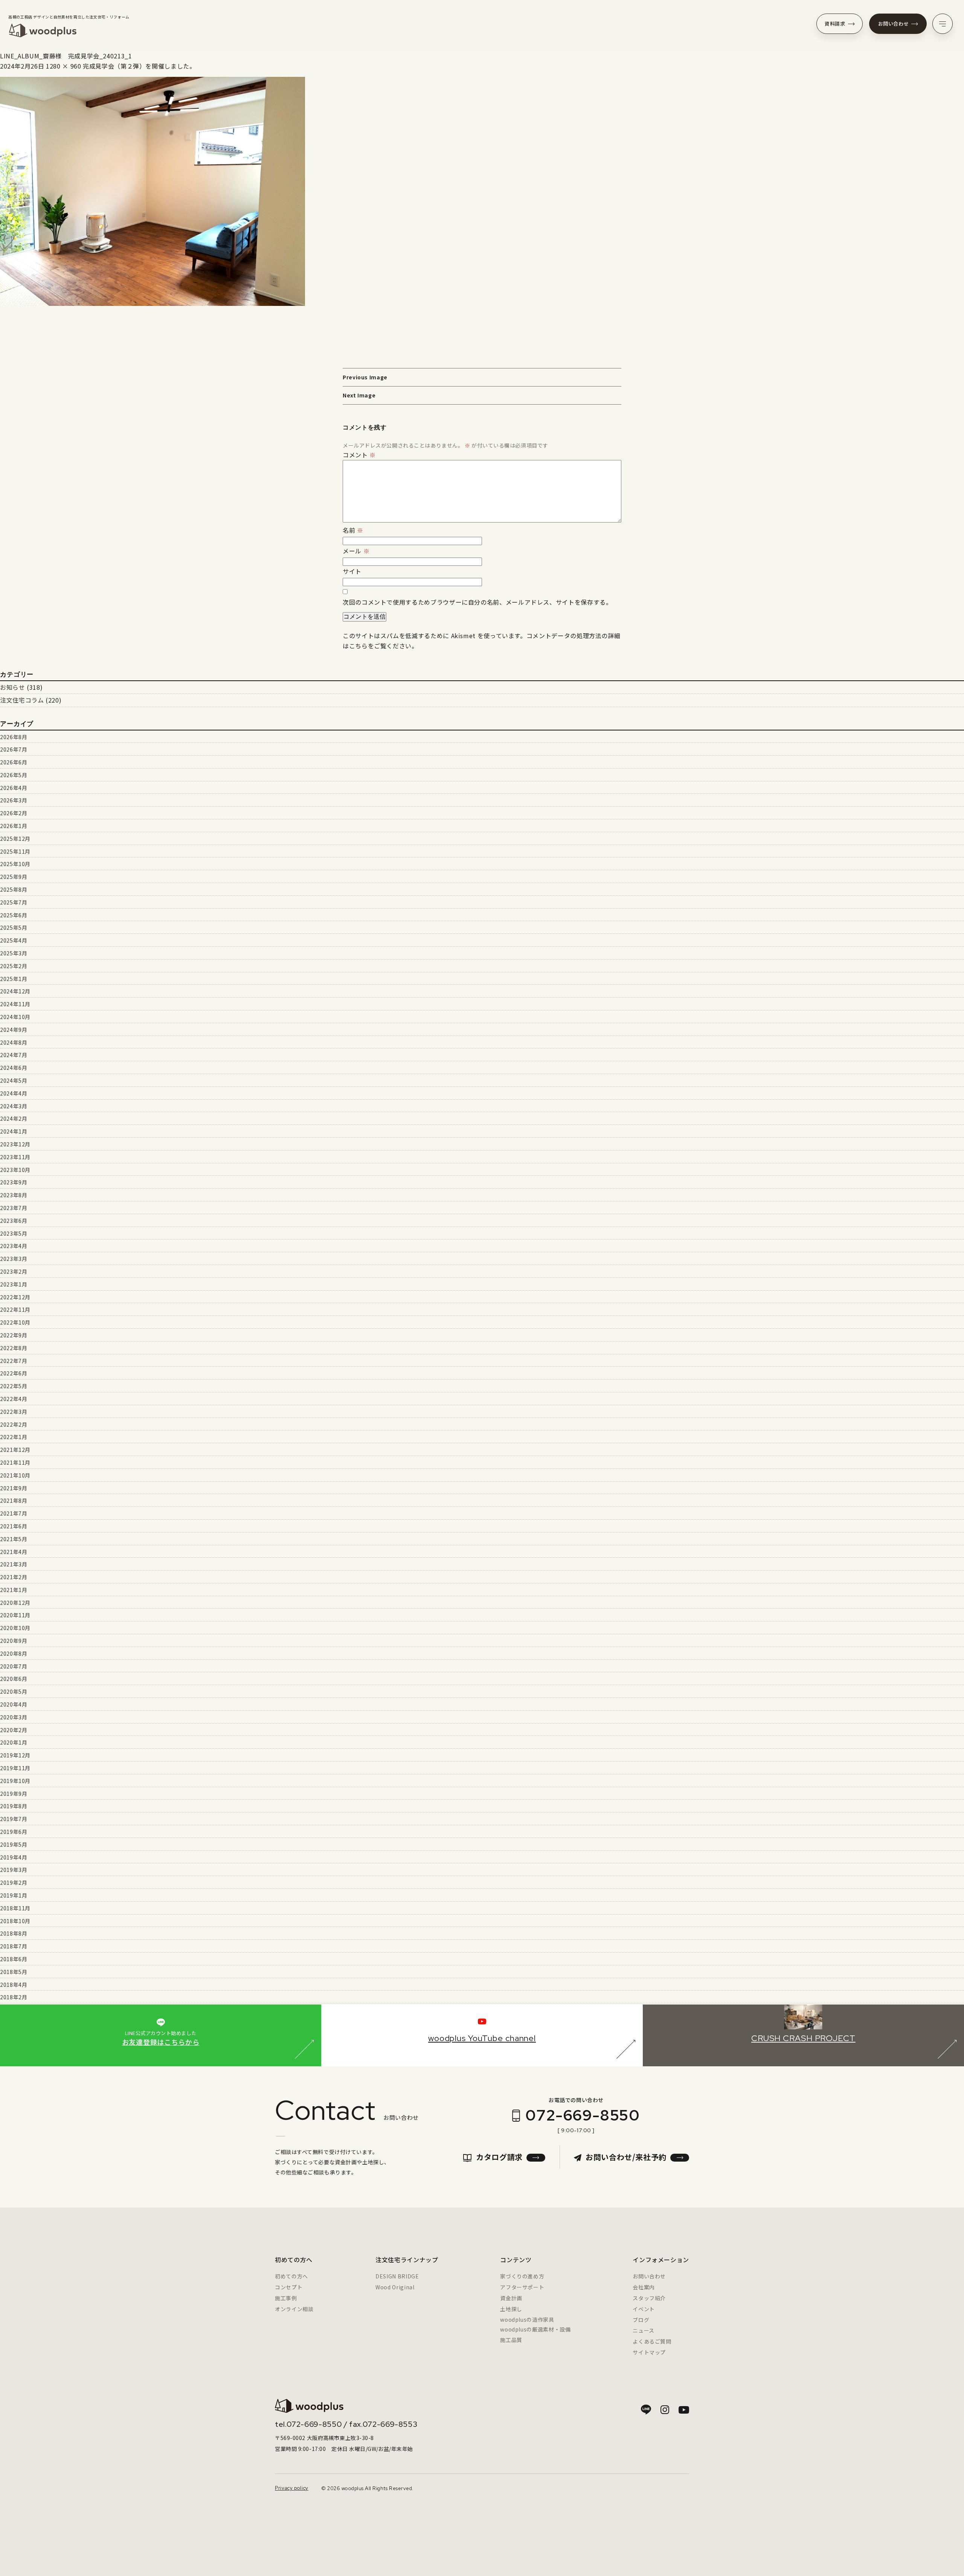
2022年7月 (14, 1361)
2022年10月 (15, 1322)
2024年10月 (15, 1017)
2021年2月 (14, 1577)
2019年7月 (14, 1819)
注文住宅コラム (22, 700)
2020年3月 (14, 1717)
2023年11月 (15, 1157)
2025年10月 (15, 864)
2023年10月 (15, 1170)
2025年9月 (14, 877)
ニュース (644, 2330)
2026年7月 (14, 749)
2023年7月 (14, 1208)
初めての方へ (291, 2276)
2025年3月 (14, 953)
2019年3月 (14, 1870)
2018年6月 (14, 1959)
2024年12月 (15, 991)
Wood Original (395, 2287)
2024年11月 (15, 1004)
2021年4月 (14, 1552)
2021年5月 (14, 1539)
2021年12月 (15, 1450)
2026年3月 (14, 800)
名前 (353, 530)
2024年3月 (14, 1106)
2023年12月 (15, 1144)
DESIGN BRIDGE (397, 2276)
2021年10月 (15, 1475)
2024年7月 (14, 1055)
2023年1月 (14, 1284)
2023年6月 (14, 1221)
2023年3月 (14, 1259)
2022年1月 (14, 1437)
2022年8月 (14, 1348)
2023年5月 (14, 1233)
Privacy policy (292, 2488)
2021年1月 (14, 1590)
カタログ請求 (499, 2157)
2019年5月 (14, 1844)
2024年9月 (14, 1030)
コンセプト (289, 2287)
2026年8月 (14, 737)
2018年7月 (14, 1946)
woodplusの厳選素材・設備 (535, 2329)
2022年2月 (14, 1424)
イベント (644, 2309)
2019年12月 (15, 1755)
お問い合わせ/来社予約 (626, 2157)
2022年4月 (14, 1399)
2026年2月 (14, 813)
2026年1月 (14, 826)
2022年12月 (15, 1297)
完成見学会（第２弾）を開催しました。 (139, 66)
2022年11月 (15, 1309)
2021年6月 (14, 1526)
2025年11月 (15, 851)
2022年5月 (14, 1386)
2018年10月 (15, 1921)
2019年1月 (14, 1895)
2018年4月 (14, 1985)
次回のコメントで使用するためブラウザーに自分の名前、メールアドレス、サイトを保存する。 (477, 602)
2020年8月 (14, 1653)
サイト (352, 571)
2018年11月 (15, 1908)
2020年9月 (14, 1641)
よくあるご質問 (652, 2341)
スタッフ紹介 (649, 2298)
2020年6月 (14, 1679)
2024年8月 (14, 1042)
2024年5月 (14, 1080)
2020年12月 (15, 1603)
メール (356, 551)
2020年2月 (14, 1730)
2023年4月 (14, 1246)
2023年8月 (14, 1195)
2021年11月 (15, 1462)
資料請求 (835, 24)
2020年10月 (15, 1628)
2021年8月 (14, 1500)
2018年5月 (14, 1972)
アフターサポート (522, 2287)
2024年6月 (14, 1068)
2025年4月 (14, 940)
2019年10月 (15, 1781)
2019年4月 (14, 1857)
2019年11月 (15, 1768)
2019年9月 (14, 1794)
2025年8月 (14, 889)
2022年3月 (14, 1412)
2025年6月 (14, 915)
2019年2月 (14, 1882)
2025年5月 (14, 927)
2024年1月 (14, 1131)
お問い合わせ (894, 24)
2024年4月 (14, 1093)
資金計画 (511, 2298)
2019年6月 (14, 1832)
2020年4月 (14, 1704)
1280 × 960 (63, 66)
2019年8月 (14, 1806)
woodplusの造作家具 (527, 2319)
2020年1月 (14, 1742)
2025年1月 (14, 979)
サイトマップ (649, 2352)
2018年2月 (14, 1997)
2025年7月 (14, 902)
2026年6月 (14, 762)
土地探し (511, 2309)
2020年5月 (14, 1691)
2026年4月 (14, 788)
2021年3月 (14, 1564)
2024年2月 (14, 1118)
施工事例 (286, 2298)
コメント (359, 455)
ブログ (641, 2320)
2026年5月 (14, 775)
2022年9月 (14, 1335)
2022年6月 (14, 1373)
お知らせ (13, 687)
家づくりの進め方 (522, 2276)
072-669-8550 (583, 2115)
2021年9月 (14, 1488)
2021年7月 (14, 1513)
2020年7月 (14, 1666)
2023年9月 (14, 1182)
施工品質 (511, 2340)
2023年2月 (14, 1271)
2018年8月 (14, 1933)
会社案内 (644, 2287)
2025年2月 (14, 966)
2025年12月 (15, 839)
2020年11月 (15, 1615)
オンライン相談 (294, 2309)
